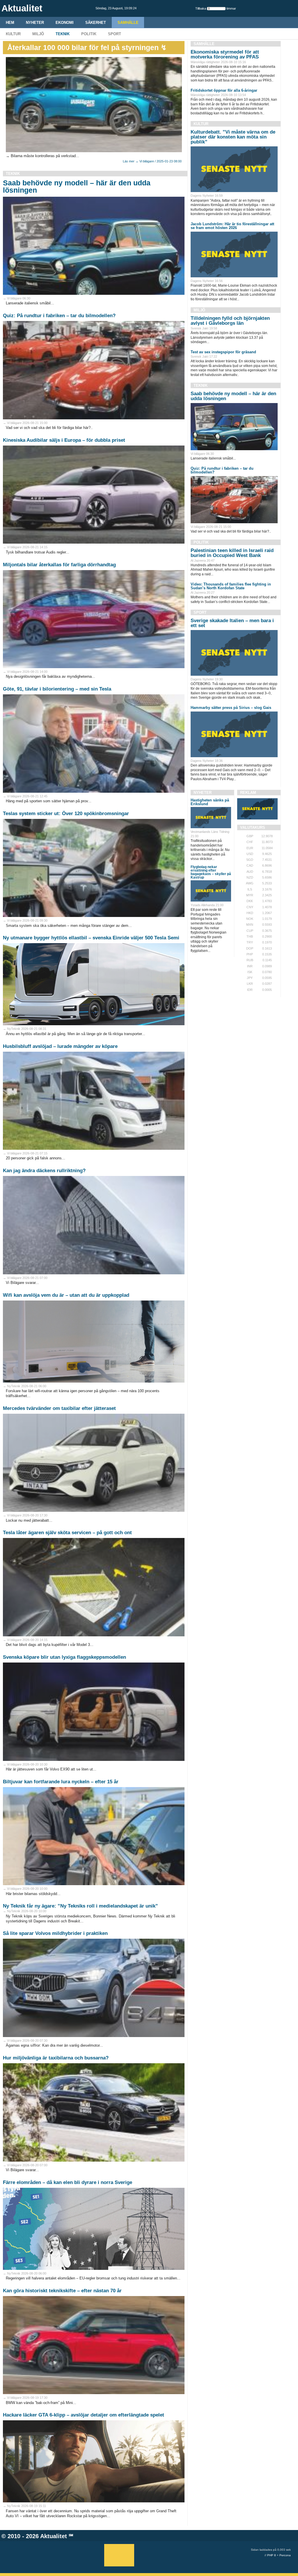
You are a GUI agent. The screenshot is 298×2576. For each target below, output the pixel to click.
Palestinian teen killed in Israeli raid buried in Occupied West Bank (232, 553)
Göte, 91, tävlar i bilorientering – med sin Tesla (57, 689)
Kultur (13, 34)
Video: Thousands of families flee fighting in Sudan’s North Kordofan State (231, 586)
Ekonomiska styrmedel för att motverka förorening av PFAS (225, 54)
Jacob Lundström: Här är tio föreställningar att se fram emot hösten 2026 (232, 226)
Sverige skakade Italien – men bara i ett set (232, 623)
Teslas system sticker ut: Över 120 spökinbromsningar (66, 814)
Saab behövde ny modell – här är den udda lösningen (77, 186)
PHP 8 (272, 2555)
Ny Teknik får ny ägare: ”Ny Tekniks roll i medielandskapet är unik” (80, 1906)
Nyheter (35, 23)
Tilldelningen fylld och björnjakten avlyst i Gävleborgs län (230, 321)
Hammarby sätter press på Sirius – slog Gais (231, 708)
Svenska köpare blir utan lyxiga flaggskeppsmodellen (64, 1657)
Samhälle (128, 23)
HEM (10, 23)
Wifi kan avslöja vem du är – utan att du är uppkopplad (66, 1295)
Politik (89, 34)
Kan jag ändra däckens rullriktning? (44, 1171)
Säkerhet (96, 23)
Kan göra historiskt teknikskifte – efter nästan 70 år (62, 2291)
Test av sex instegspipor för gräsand (223, 352)
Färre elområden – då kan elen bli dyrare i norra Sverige (68, 2182)
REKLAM (248, 793)
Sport (115, 34)
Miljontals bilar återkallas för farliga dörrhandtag (59, 565)
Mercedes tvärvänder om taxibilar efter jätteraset (59, 1408)
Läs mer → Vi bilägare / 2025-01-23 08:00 (152, 161)
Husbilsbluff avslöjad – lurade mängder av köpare (60, 1046)
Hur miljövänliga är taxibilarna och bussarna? (56, 2058)
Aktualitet (54, 2536)
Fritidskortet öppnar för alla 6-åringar (224, 90)
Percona (285, 2555)
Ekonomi (65, 23)
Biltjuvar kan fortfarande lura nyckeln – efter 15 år (61, 1782)
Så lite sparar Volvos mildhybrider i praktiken (55, 1933)
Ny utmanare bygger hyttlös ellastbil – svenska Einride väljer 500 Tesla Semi (91, 938)
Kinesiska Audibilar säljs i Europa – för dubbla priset (64, 440)
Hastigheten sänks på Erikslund (210, 802)
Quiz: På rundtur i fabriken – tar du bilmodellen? (59, 316)
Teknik (63, 34)
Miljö (38, 34)
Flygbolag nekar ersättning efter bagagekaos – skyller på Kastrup (211, 872)
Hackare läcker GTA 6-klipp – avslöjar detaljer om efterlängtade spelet (84, 2415)
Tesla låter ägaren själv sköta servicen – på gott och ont (67, 1533)
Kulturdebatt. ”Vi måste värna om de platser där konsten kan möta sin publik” (233, 137)
